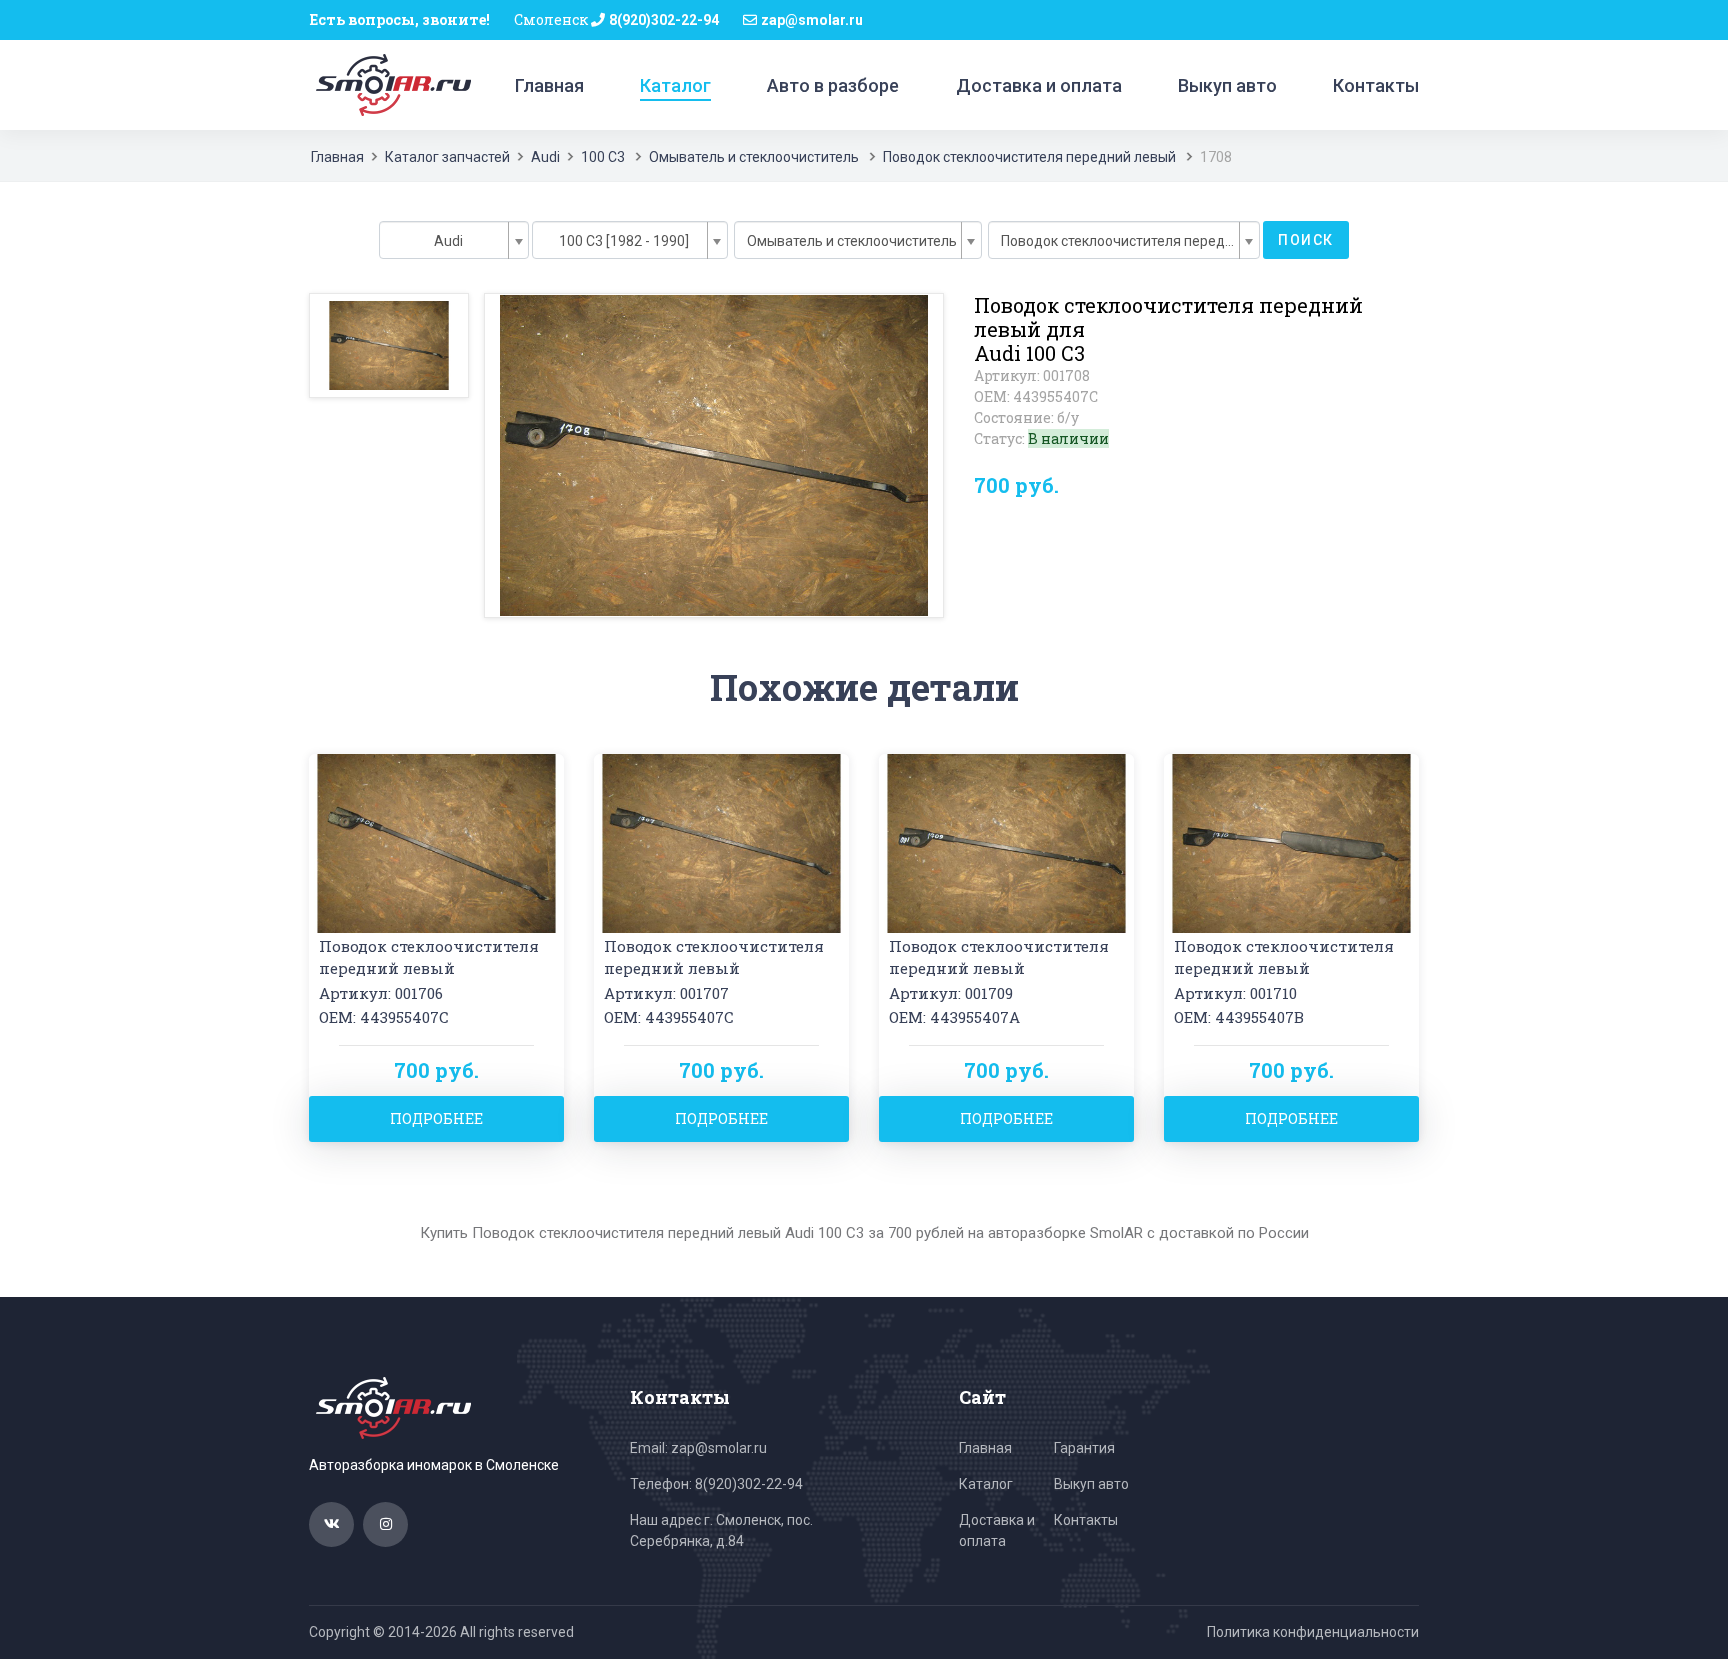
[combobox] (454, 240)
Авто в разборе (833, 85)
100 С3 (603, 157)
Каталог (675, 85)
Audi (545, 157)
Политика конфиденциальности (1313, 1632)
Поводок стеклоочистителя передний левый (1029, 157)
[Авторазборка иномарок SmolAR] (390, 84)
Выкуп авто (1227, 85)
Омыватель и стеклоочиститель (754, 157)
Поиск (1305, 240)
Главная (549, 85)
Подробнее (436, 1118)
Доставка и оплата (1039, 85)
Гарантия (1084, 1448)
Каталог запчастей (447, 157)
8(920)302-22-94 (664, 20)
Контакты (1376, 85)
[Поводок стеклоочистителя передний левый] (436, 841)
